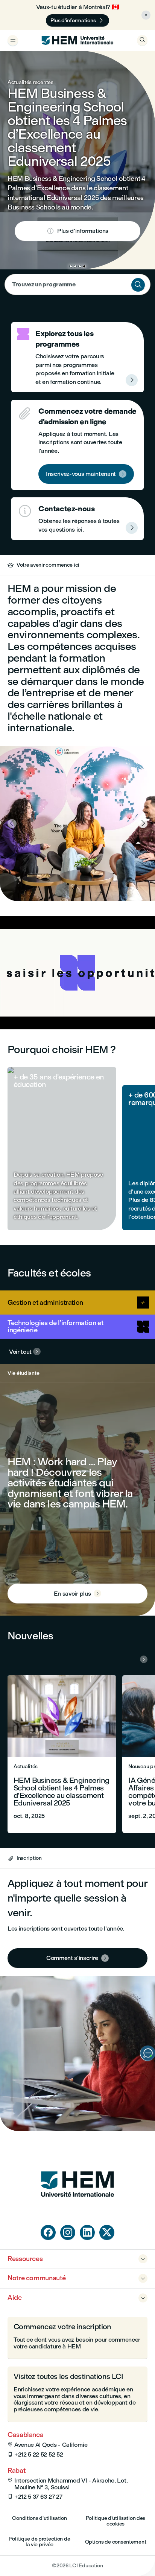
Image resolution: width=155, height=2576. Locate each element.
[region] (77, 973)
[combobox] (77, 284)
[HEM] (77, 40)
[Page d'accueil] (77, 2211)
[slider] (35, 1002)
